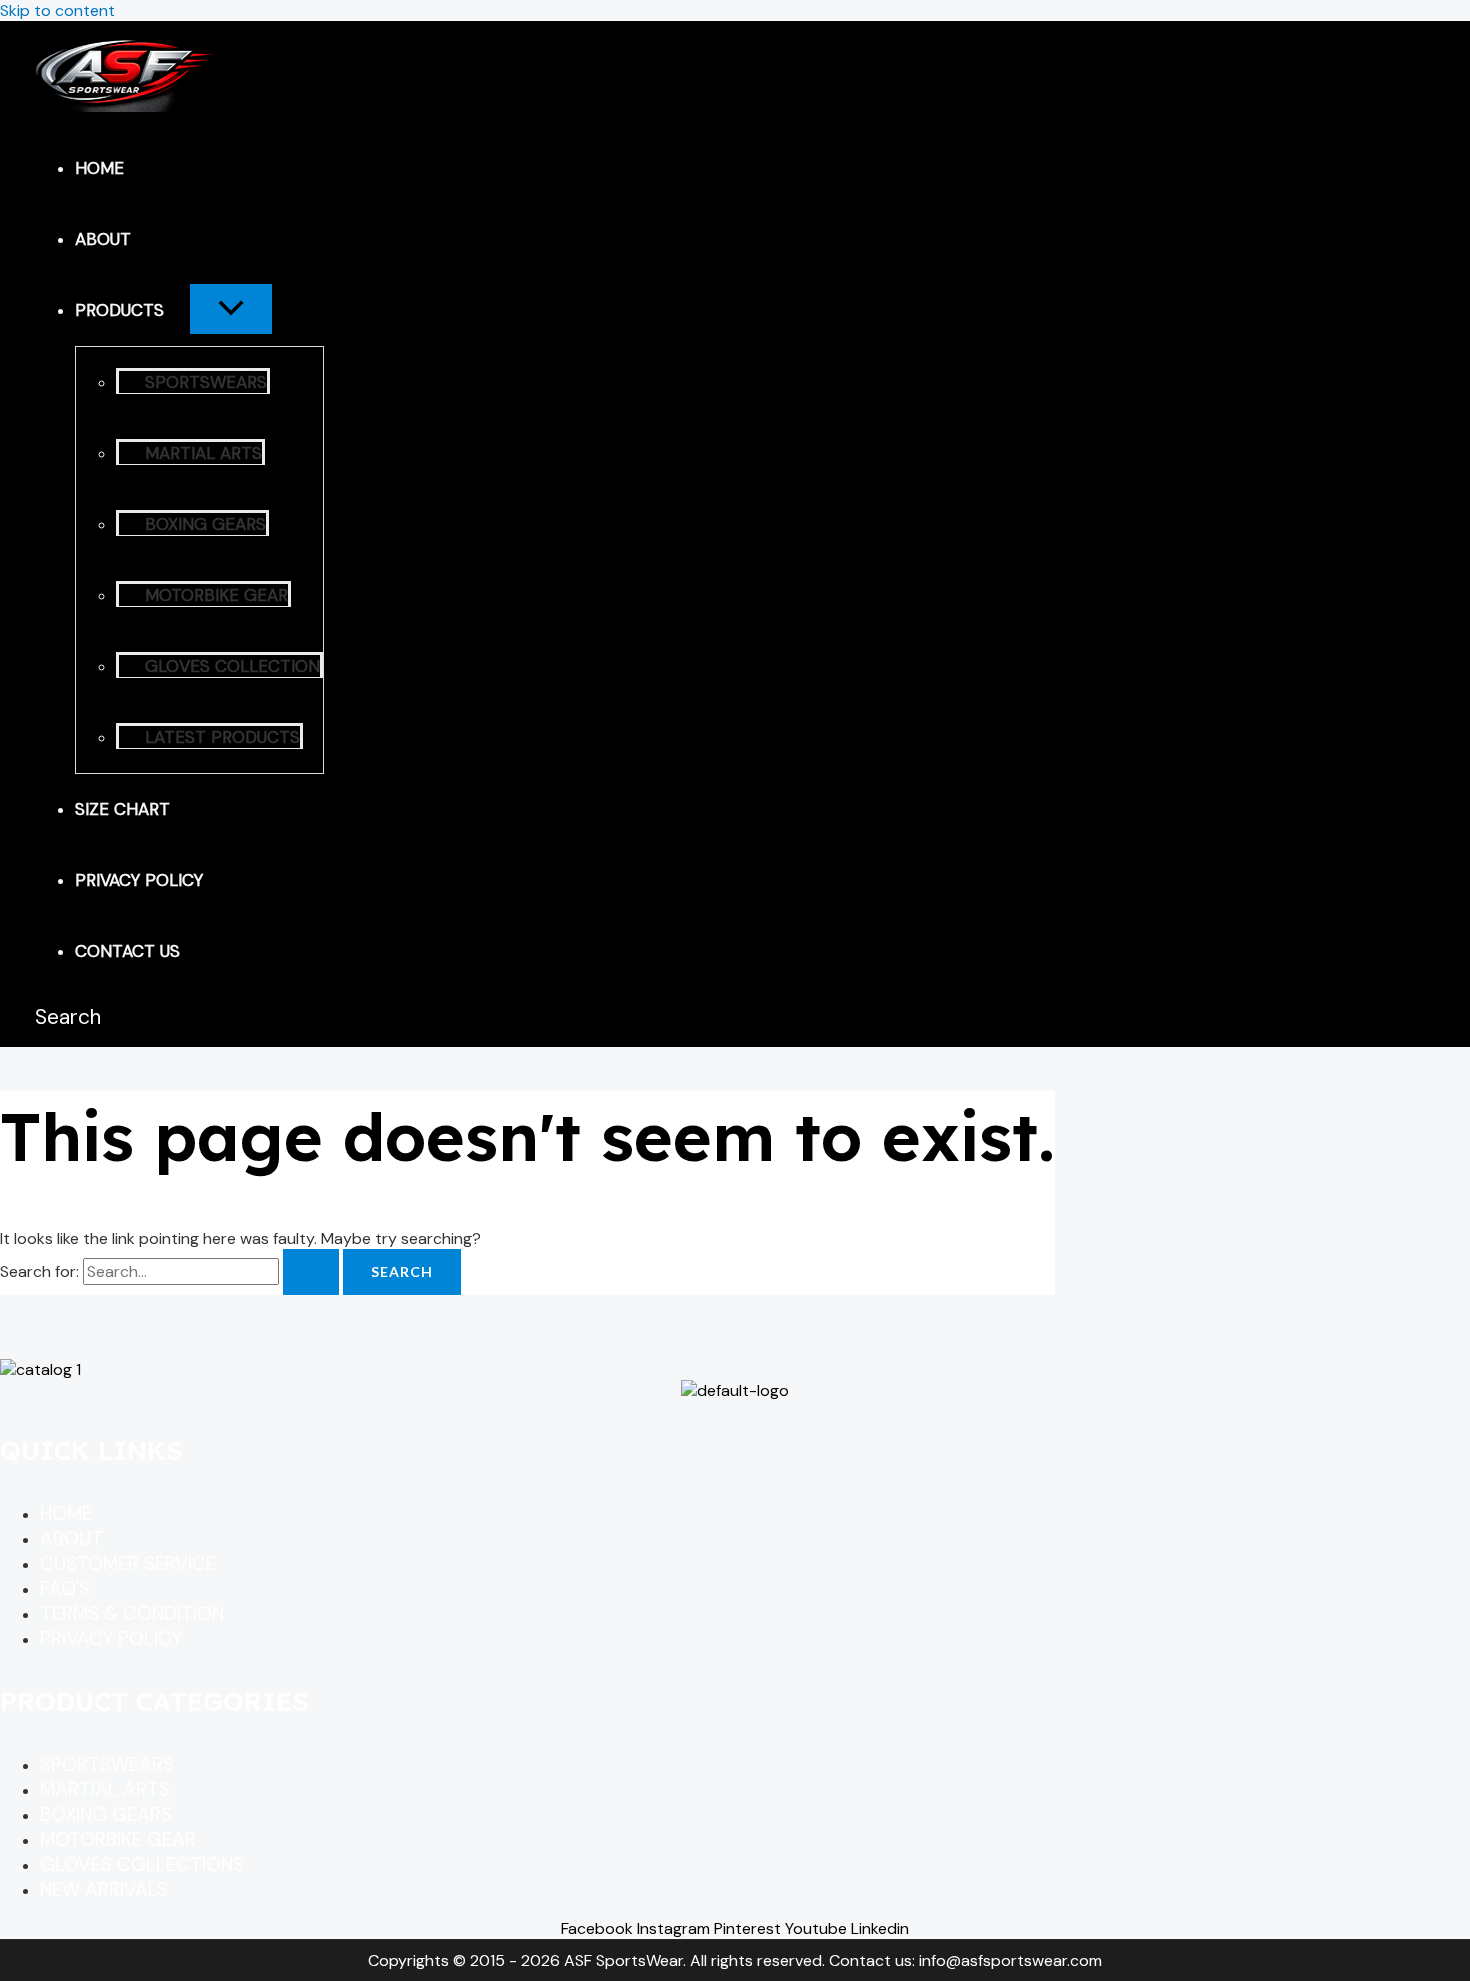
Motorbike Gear (216, 595)
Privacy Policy (139, 880)
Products (119, 310)
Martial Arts (203, 453)
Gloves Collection (232, 666)
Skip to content (57, 10)
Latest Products (222, 737)
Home (99, 168)
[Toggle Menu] (231, 309)
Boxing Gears (205, 524)
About (103, 239)
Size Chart (122, 809)
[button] (177, 310)
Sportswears (206, 382)
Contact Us (127, 951)
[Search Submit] (311, 1272)
